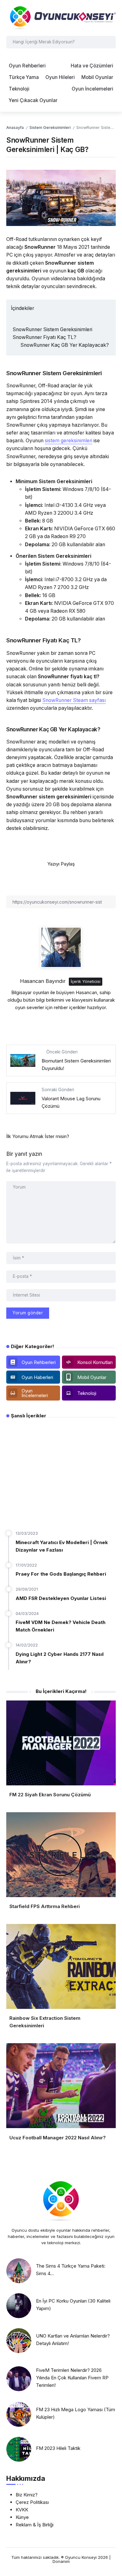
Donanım (61, 2561)
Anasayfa (15, 128)
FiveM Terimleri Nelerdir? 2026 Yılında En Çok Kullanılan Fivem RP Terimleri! (72, 2378)
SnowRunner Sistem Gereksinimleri (52, 329)
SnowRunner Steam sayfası (74, 700)
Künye (22, 2517)
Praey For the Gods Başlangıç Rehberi (61, 1574)
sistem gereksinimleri (69, 441)
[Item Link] (19, 2271)
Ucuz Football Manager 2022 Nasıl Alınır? (58, 2138)
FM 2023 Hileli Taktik (58, 2448)
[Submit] (110, 42)
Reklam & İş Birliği (35, 2525)
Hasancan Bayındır (43, 981)
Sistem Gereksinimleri (50, 128)
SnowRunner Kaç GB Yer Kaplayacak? (65, 345)
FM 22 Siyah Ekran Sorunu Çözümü (50, 1795)
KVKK (22, 2510)
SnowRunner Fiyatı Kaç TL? (44, 337)
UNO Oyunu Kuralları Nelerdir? (56, 1510)
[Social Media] (33, 1362)
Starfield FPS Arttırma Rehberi (45, 1906)
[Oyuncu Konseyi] (61, 18)
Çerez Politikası (32, 2502)
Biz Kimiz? (27, 2495)
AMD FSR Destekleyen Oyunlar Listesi (61, 1598)
